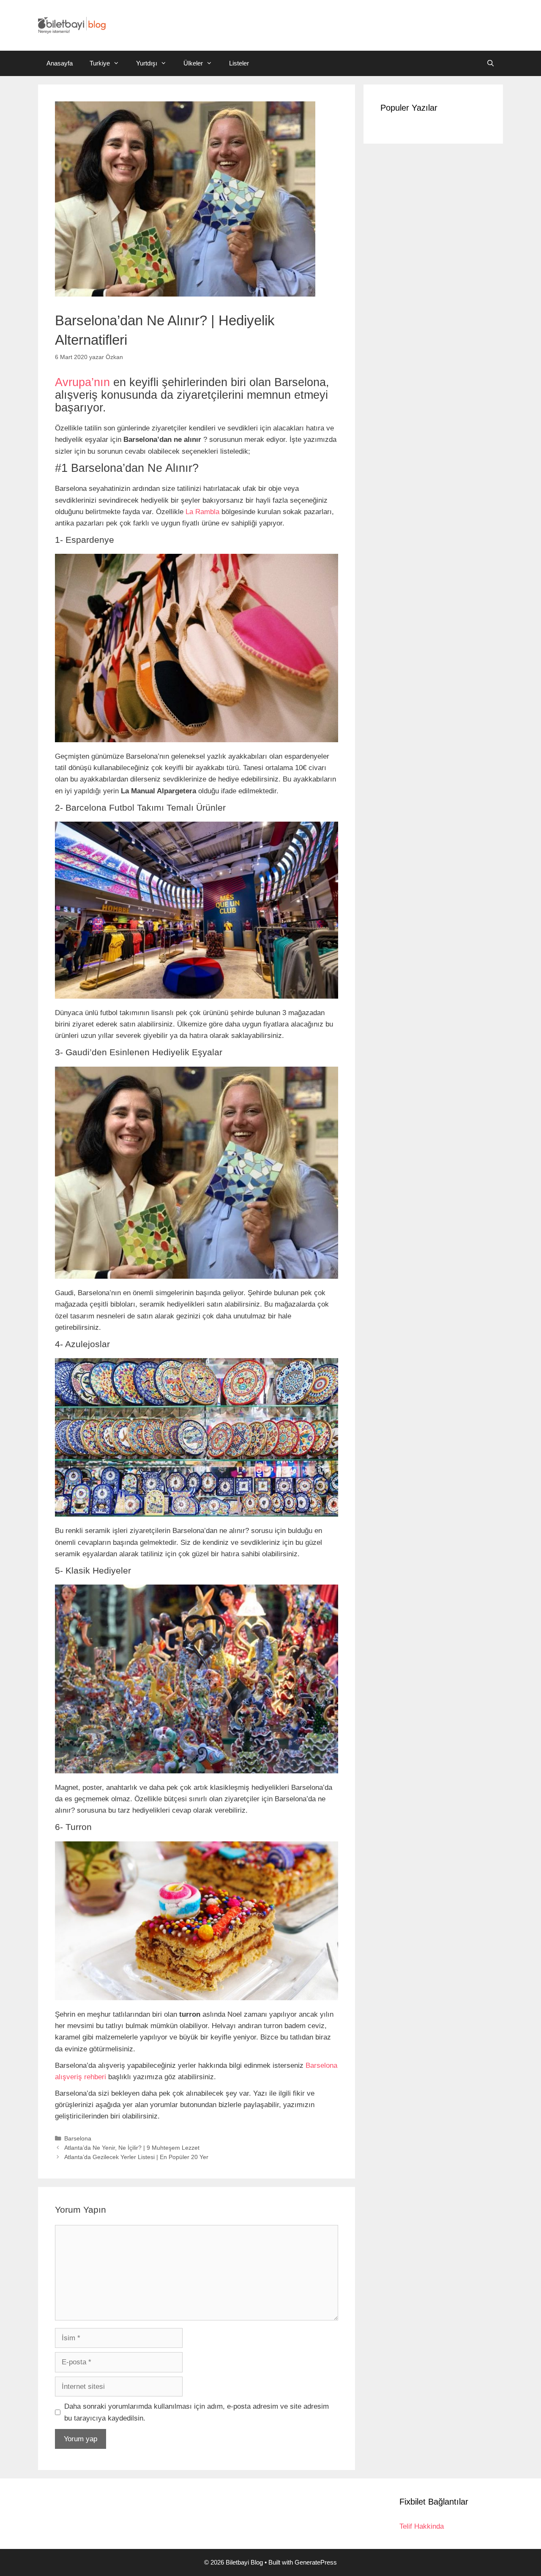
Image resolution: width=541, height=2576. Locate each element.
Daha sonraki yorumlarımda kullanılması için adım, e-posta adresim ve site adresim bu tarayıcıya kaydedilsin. (197, 2412)
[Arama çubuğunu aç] (490, 63)
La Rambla (202, 512)
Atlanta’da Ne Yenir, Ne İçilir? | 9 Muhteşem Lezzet (132, 2148)
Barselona (78, 2138)
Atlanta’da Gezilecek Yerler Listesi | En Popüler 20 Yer (136, 2157)
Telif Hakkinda (422, 2526)
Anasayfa (60, 63)
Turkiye (100, 63)
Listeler (239, 63)
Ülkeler (193, 63)
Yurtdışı (147, 63)
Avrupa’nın (82, 382)
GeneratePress (316, 2562)
